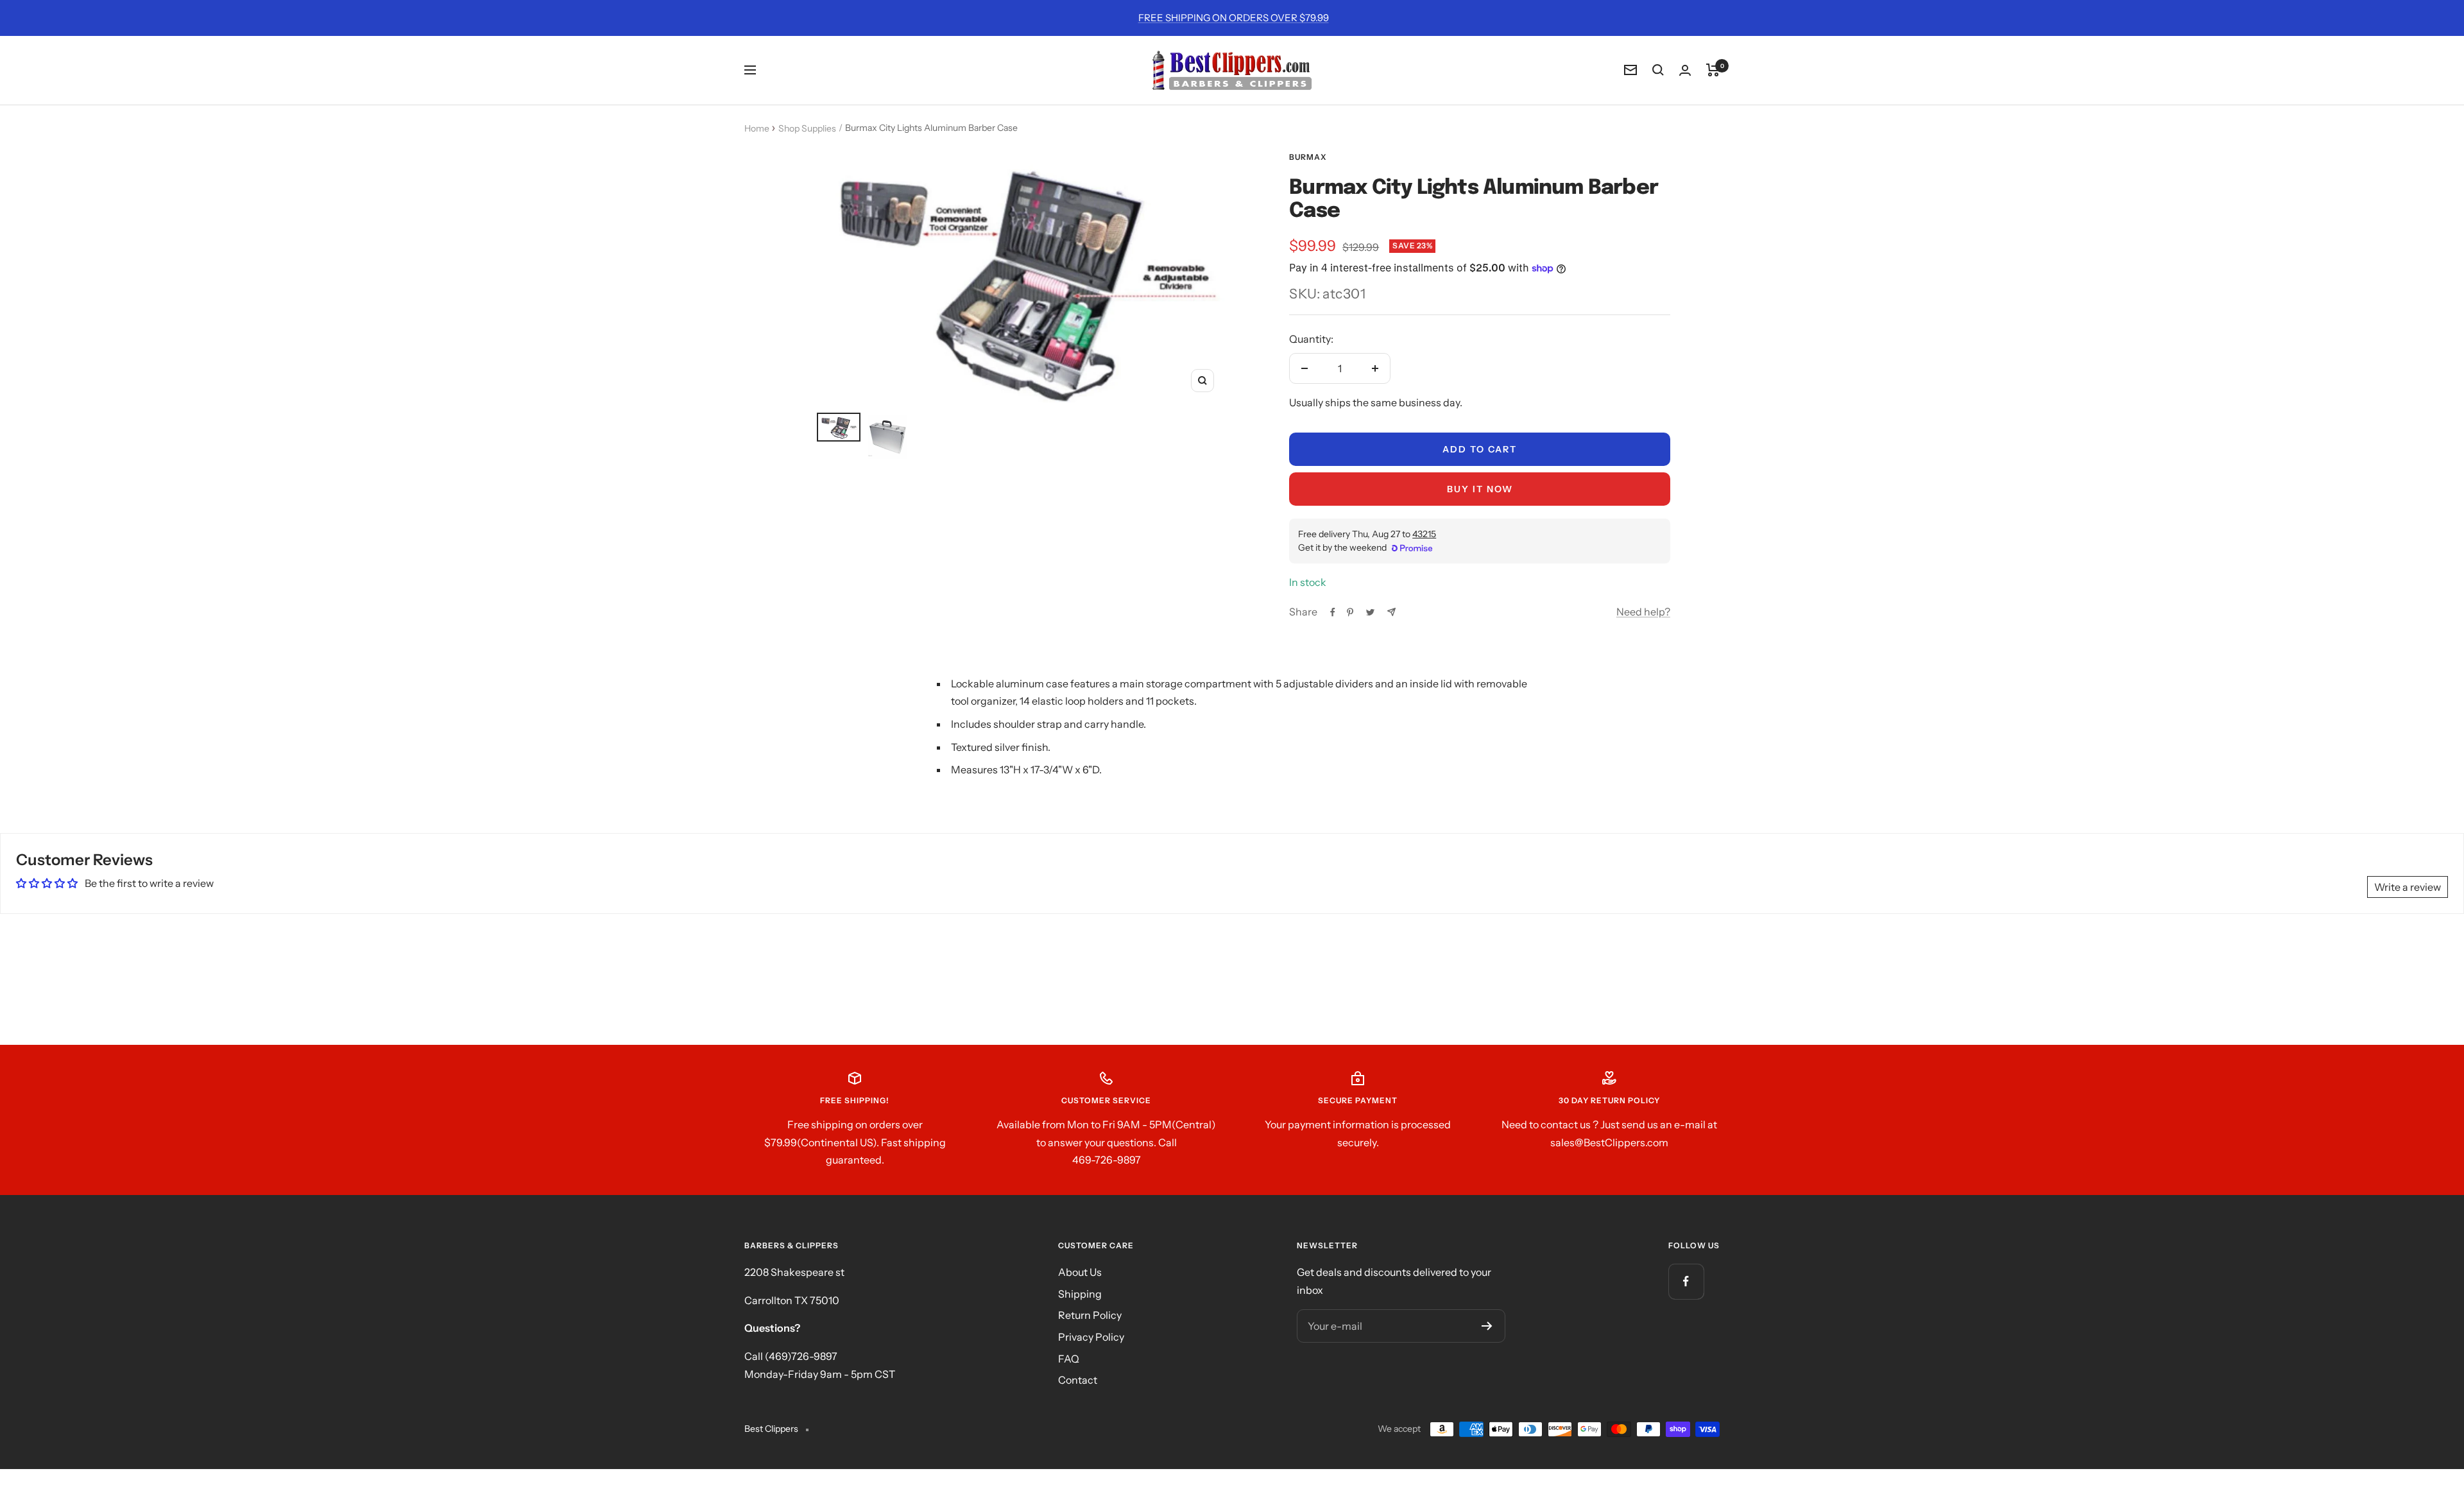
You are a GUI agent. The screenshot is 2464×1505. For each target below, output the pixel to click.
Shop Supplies (807, 128)
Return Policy (1090, 1315)
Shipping (1080, 1294)
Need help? (1643, 612)
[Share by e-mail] (1391, 612)
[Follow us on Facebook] (1686, 1281)
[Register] (1487, 1326)
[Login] (1685, 70)
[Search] (1658, 70)
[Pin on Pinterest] (1350, 612)
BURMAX (1308, 157)
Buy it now (1480, 489)
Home (757, 128)
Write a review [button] (2408, 887)
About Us (1080, 1272)
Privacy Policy (1091, 1337)
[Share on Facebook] (1333, 612)
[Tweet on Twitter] (1370, 612)
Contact (1078, 1380)
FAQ (1069, 1359)
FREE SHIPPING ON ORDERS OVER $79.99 (1234, 18)
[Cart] (1713, 70)
